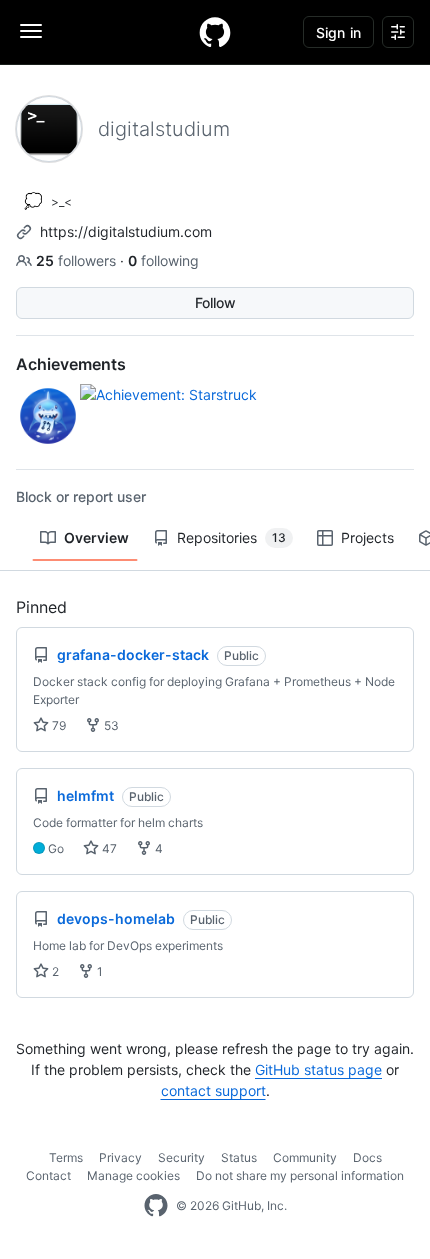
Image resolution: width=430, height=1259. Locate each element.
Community (305, 1157)
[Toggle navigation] (31, 31)
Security (181, 1157)
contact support (213, 1090)
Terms (66, 1157)
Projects (367, 537)
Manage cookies (133, 1175)
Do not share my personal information (300, 1175)
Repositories (231, 537)
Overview (96, 537)
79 (57, 725)
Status (239, 1157)
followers (78, 260)
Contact (48, 1175)
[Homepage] (215, 32)
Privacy (120, 1157)
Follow (215, 302)
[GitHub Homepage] (156, 1206)
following (163, 260)
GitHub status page (318, 1069)
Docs (367, 1157)
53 (110, 725)
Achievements (71, 364)
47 (108, 848)
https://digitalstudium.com (126, 231)
